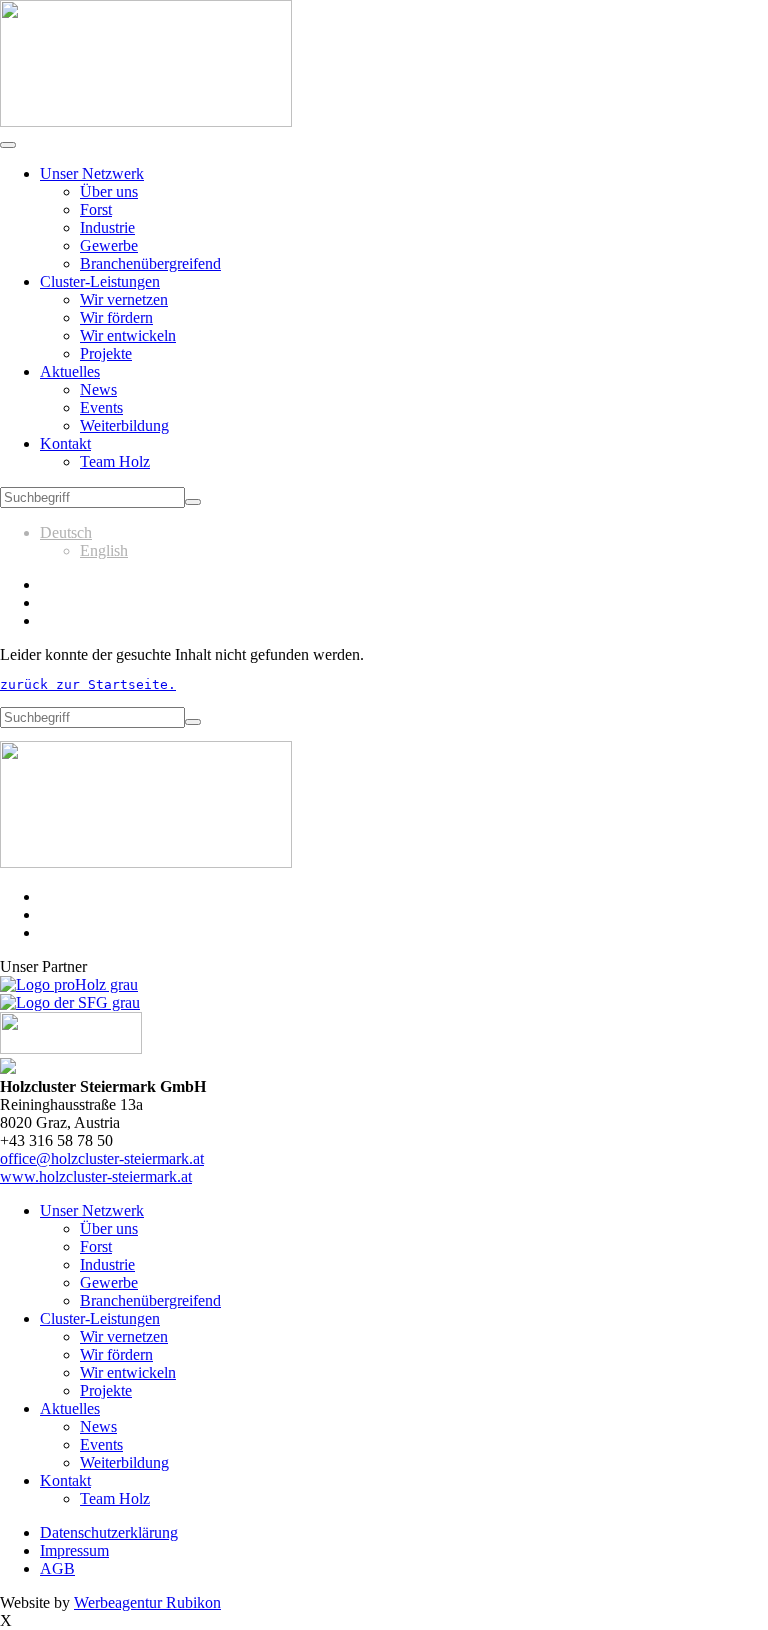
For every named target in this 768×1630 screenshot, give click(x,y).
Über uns (109, 191)
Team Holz (115, 461)
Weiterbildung (124, 425)
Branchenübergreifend (150, 263)
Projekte (106, 353)
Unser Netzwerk (92, 173)
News (98, 389)
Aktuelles (70, 371)
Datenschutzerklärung (109, 1532)
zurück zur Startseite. (88, 684)
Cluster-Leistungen (100, 281)
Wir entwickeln (128, 335)
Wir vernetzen (124, 299)
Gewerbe (109, 245)
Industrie (107, 227)
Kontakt (65, 443)
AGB (57, 1568)
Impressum (74, 1550)
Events (101, 407)
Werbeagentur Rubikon (147, 1602)
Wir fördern (116, 317)
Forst (96, 209)
